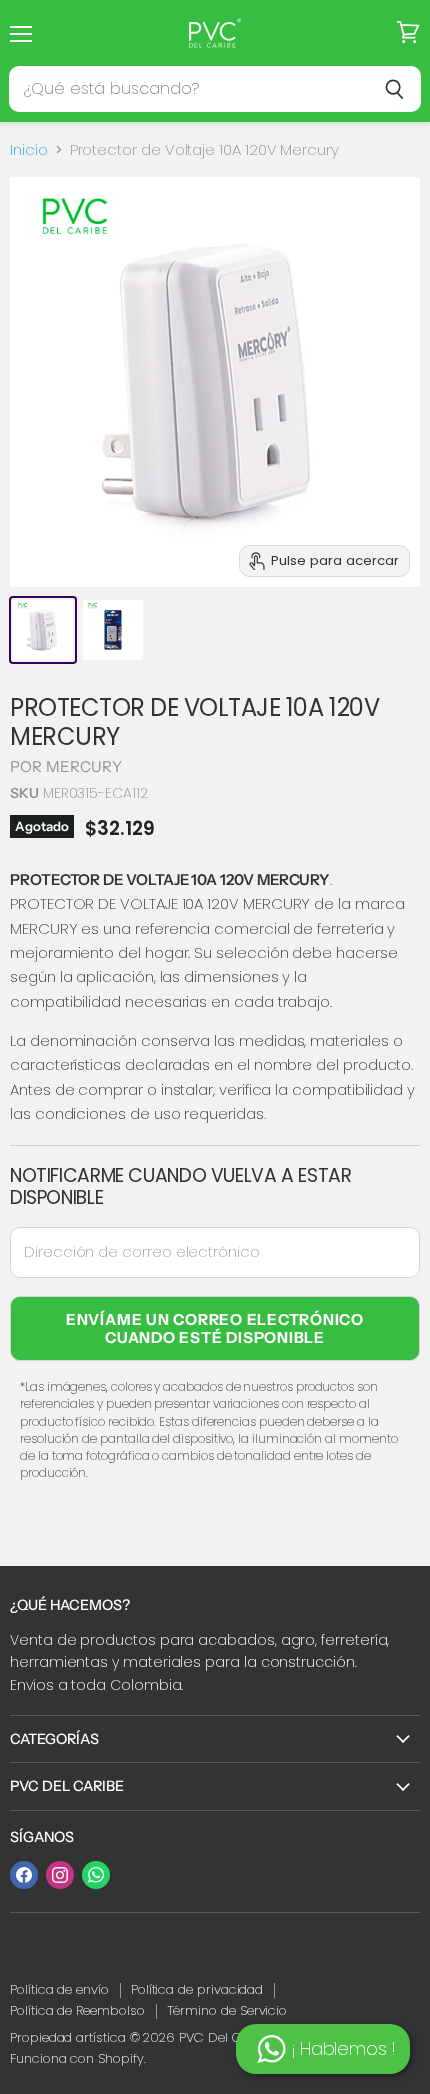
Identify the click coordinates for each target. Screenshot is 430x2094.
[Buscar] (394, 89)
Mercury (84, 766)
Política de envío (59, 1989)
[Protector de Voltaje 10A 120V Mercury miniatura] (43, 630)
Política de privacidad (197, 1989)
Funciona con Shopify (77, 2058)
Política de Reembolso (77, 2010)
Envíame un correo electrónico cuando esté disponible (215, 1328)
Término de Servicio (227, 2010)
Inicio (29, 149)
